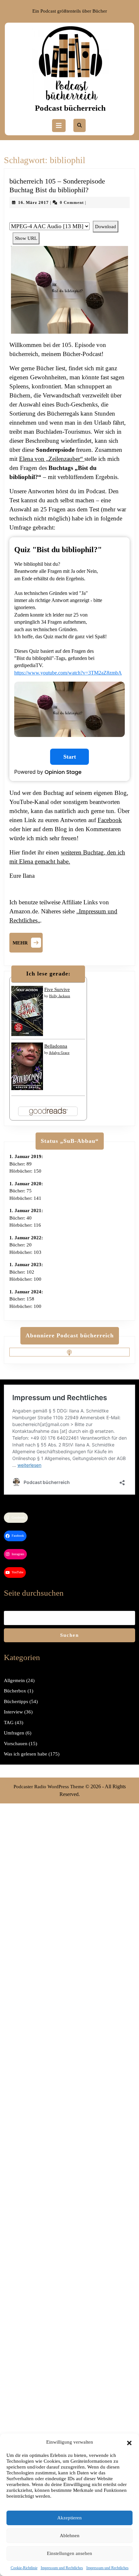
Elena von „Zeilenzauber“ (52, 459)
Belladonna (56, 1046)
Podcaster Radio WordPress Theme (49, 1787)
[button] (129, 2442)
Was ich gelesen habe (26, 1754)
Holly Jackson (60, 996)
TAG (9, 1723)
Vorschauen (16, 1744)
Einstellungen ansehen (69, 2553)
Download (106, 227)
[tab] (59, 126)
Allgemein (14, 1680)
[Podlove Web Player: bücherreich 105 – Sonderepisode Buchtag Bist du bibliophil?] (69, 217)
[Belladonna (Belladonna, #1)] (27, 1066)
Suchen (69, 1635)
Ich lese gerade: (48, 974)
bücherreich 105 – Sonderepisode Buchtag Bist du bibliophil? (57, 185)
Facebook (110, 820)
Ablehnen (70, 2536)
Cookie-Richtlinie (24, 2568)
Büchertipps (16, 1701)
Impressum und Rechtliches (62, 2568)
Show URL (26, 238)
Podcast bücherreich (70, 108)
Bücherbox (15, 1691)
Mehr (28, 942)
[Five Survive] (27, 1010)
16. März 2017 (33, 202)
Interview (13, 1712)
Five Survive (57, 989)
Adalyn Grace (59, 1053)
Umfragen (14, 1733)
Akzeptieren (69, 2518)
